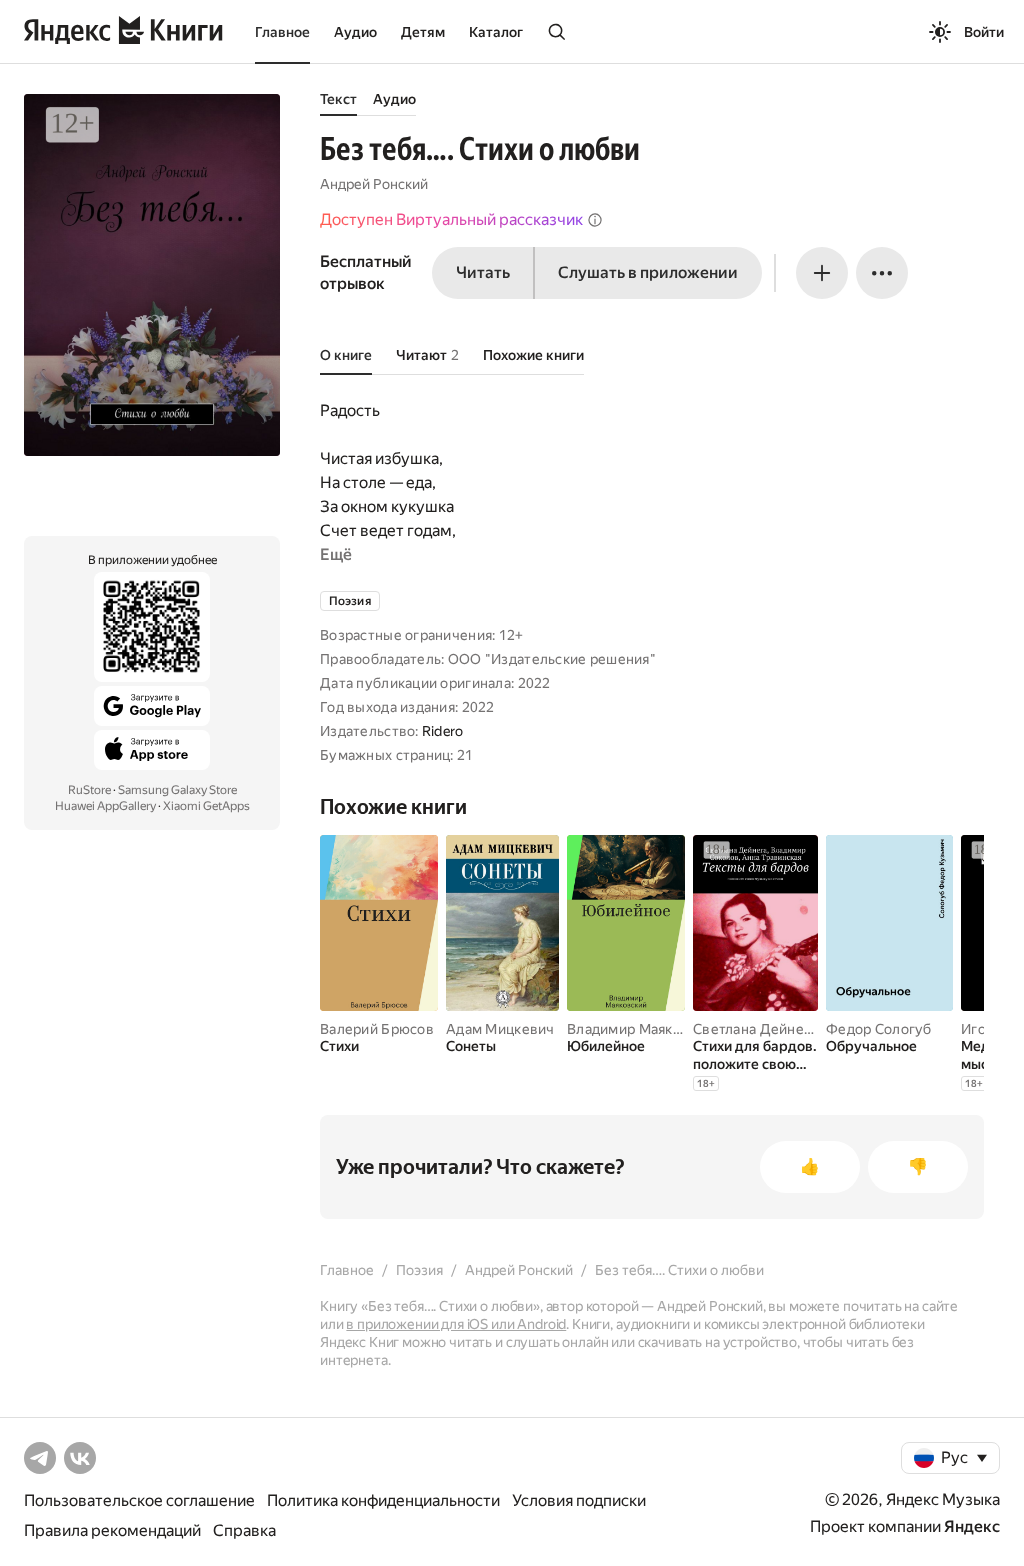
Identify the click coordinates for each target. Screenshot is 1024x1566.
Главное (282, 32)
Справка (244, 1530)
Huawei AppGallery (105, 806)
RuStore (89, 790)
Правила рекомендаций (112, 1530)
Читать (483, 272)
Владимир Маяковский (643, 1029)
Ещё (336, 554)
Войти (984, 32)
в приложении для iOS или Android (456, 1324)
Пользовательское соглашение (139, 1500)
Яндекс (972, 1526)
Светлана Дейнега (755, 1029)
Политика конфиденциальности (383, 1500)
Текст (338, 99)
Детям (423, 32)
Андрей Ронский (374, 184)
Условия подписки (579, 1500)
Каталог (496, 32)
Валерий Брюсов (377, 1029)
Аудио (355, 32)
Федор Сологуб (879, 1029)
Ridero (443, 731)
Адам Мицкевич (500, 1029)
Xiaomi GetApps (206, 806)
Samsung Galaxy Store (177, 790)
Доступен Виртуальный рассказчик (451, 219)
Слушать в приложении (648, 272)
